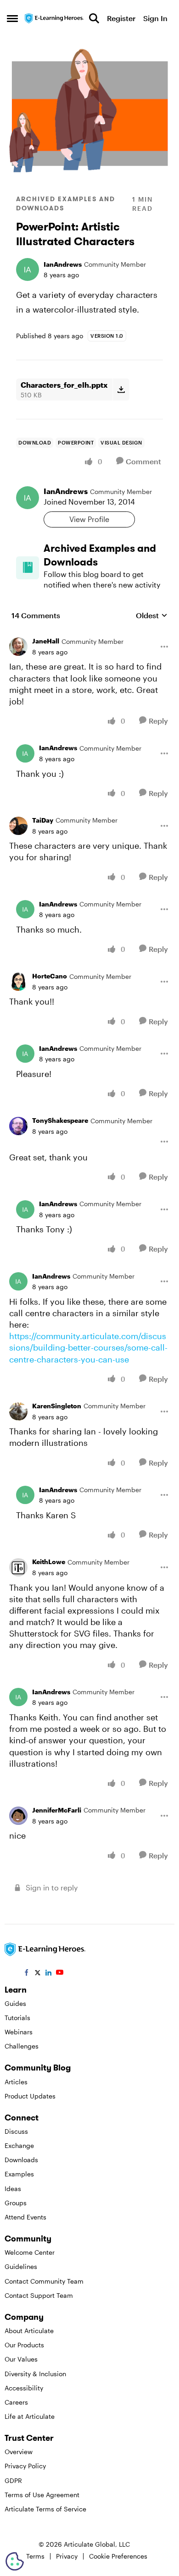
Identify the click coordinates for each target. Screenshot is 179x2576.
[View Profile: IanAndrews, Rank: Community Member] (28, 269)
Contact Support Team (39, 2295)
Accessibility (24, 2388)
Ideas (13, 2189)
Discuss (16, 2131)
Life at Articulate (30, 2416)
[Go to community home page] (54, 18)
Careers (16, 2402)
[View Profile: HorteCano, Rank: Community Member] (18, 982)
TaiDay (43, 820)
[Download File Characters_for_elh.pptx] (121, 390)
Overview (19, 2452)
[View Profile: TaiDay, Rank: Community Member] (18, 826)
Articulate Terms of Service (45, 2509)
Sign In (155, 18)
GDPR (13, 2480)
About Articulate (29, 2331)
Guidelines (21, 2266)
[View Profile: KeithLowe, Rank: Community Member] (18, 1567)
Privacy (67, 2556)
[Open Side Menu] (12, 18)
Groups (16, 2203)
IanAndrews (63, 264)
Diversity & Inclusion (35, 2374)
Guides (15, 2003)
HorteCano (50, 976)
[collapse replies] (89, 634)
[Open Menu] (164, 647)
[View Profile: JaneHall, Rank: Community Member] (18, 647)
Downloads (21, 2160)
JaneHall (46, 641)
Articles (16, 2082)
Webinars (19, 2032)
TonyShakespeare (60, 1120)
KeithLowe (49, 1562)
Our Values (21, 2359)
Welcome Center (30, 2252)
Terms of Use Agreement (42, 2495)
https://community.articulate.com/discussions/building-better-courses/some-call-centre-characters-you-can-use (88, 1347)
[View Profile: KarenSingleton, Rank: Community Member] (18, 1412)
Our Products (24, 2345)
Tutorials (17, 2018)
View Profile (89, 519)
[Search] (94, 18)
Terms (35, 2556)
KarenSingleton (57, 1406)
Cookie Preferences (118, 2556)
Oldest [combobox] (152, 616)
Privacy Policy (25, 2466)
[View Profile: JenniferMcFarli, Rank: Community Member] (18, 1816)
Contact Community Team (44, 2281)
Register (121, 18)
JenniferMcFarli (57, 1810)
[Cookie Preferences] (15, 2561)
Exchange (19, 2145)
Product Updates (30, 2096)
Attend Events (25, 2217)
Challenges (22, 2046)
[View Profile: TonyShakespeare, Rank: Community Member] (18, 1126)
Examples (19, 2174)
